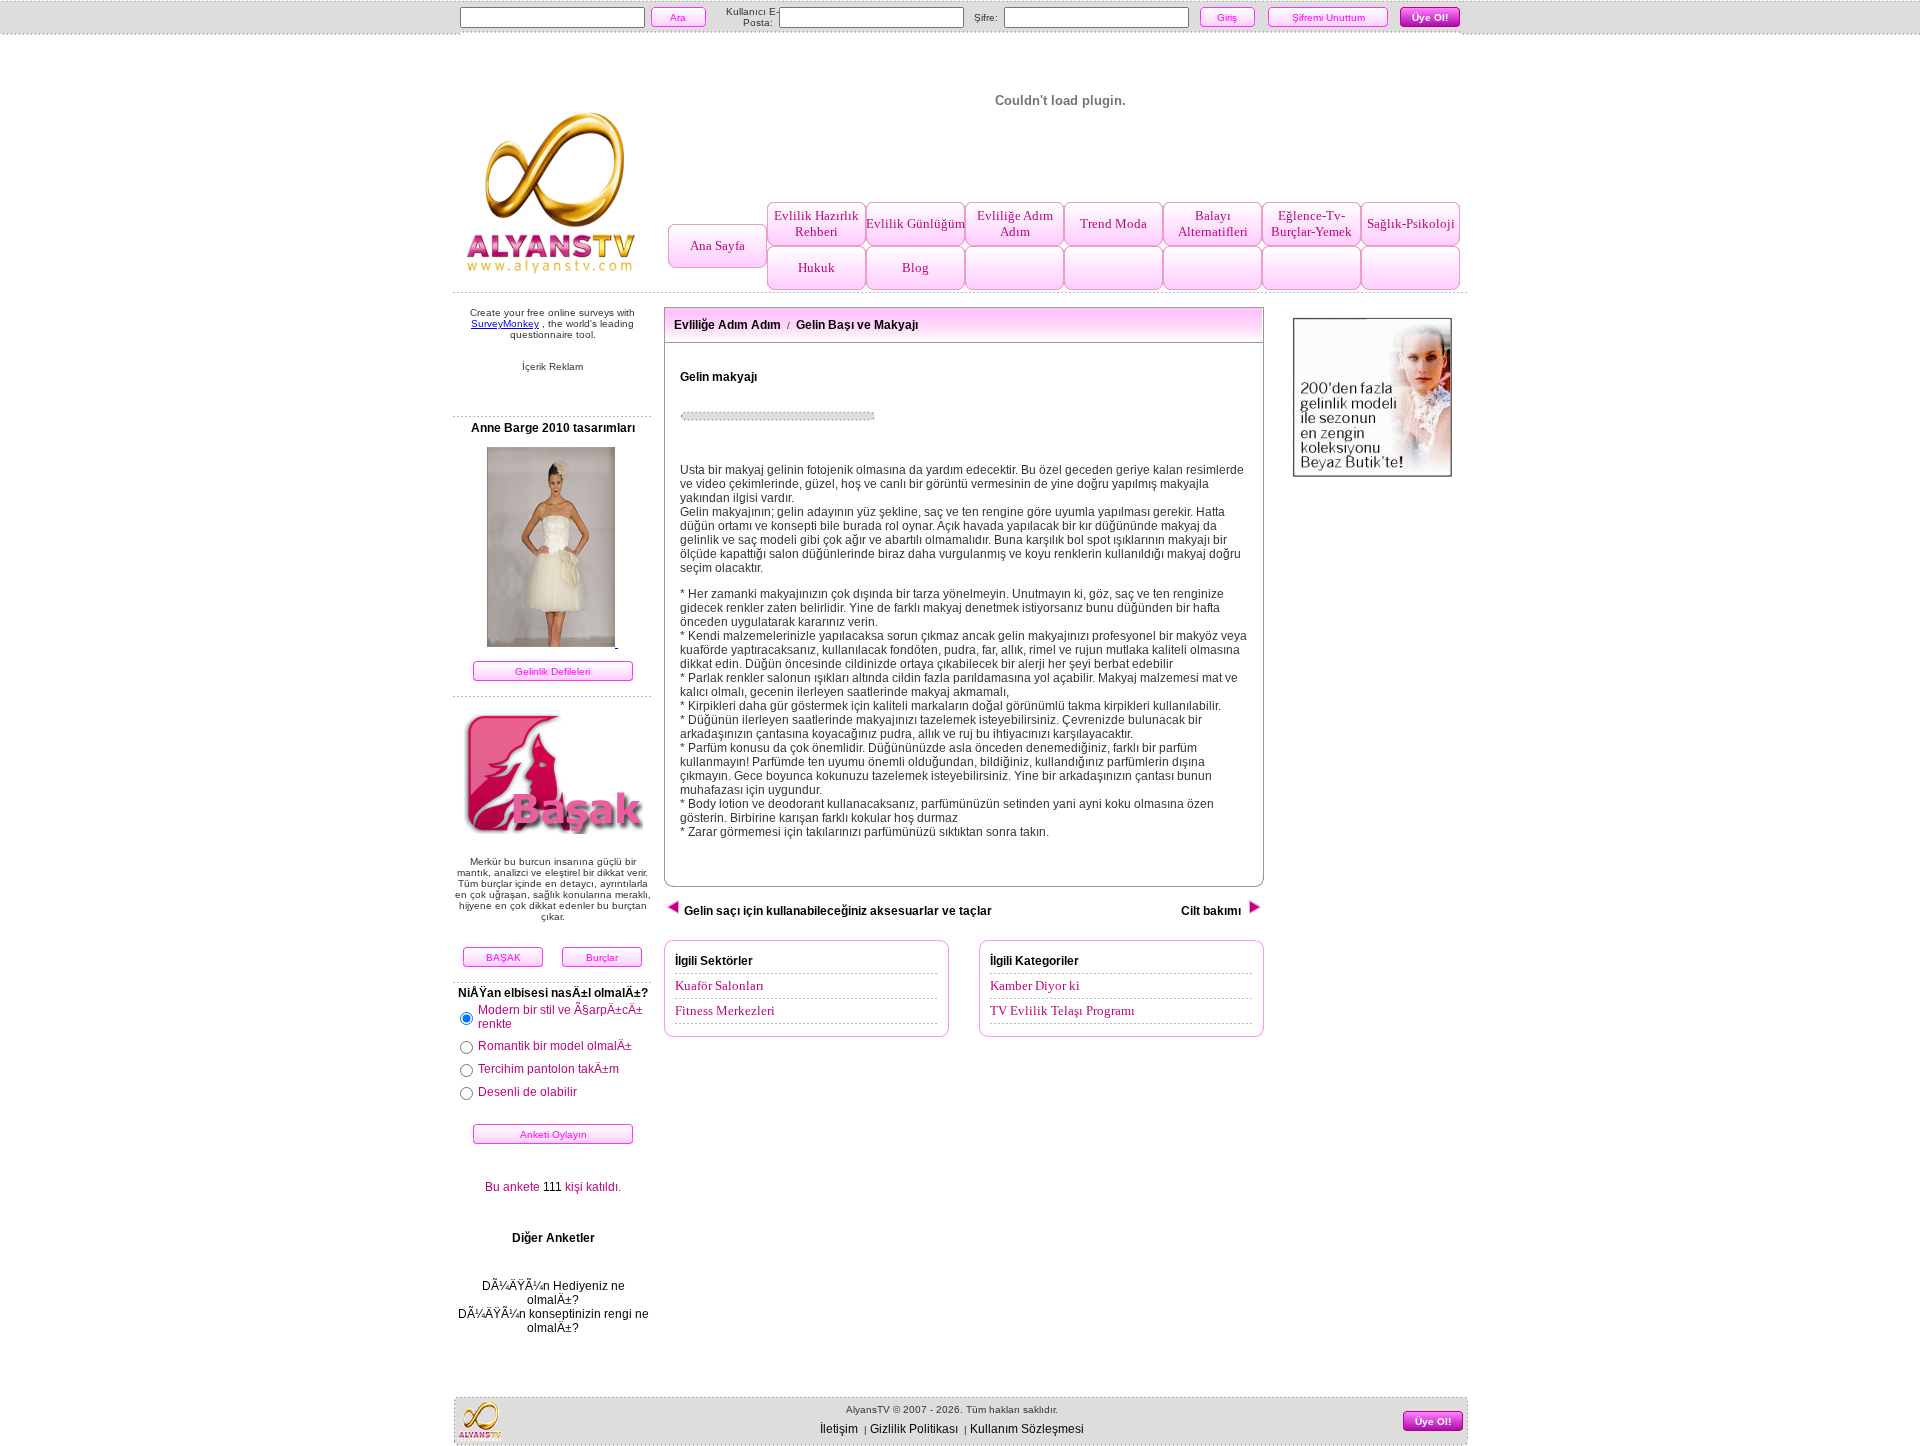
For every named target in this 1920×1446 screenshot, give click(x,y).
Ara (678, 17)
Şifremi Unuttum (1328, 17)
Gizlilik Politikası (914, 1429)
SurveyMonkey (505, 323)
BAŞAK (503, 957)
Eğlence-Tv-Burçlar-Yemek (1311, 223)
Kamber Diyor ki (1035, 985)
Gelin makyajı (718, 377)
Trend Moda (1113, 223)
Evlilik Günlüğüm (915, 223)
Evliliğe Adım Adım (1015, 223)
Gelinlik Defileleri (552, 671)
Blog (915, 267)
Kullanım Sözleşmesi (1027, 1429)
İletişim (839, 1429)
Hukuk (816, 267)
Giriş (1227, 17)
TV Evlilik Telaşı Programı (1062, 1010)
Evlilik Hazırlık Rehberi (816, 223)
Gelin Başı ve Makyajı (857, 325)
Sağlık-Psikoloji (1411, 223)
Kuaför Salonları (719, 985)
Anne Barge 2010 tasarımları (553, 428)
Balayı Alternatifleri (1213, 223)
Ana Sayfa (717, 245)
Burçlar (602, 957)
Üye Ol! (1430, 17)
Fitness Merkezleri (725, 1010)
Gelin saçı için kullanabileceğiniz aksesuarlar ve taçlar (836, 911)
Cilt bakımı (1214, 911)
